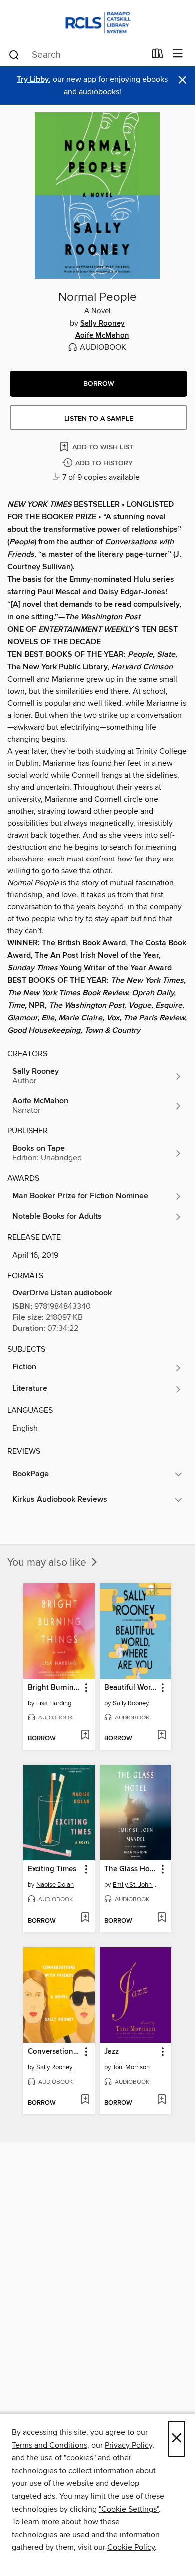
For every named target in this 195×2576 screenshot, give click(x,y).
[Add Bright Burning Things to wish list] (85, 1736)
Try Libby (33, 80)
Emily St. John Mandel (137, 1885)
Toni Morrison (131, 2067)
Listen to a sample (99, 419)
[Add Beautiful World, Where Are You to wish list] (162, 1736)
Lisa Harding (54, 1703)
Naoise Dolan (55, 1885)
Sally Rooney (103, 324)
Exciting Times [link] (52, 1869)
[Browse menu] (178, 54)
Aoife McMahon (102, 336)
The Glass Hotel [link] (131, 1869)
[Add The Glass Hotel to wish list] (162, 1918)
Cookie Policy (131, 2547)
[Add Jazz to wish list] (162, 2100)
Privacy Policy (129, 2445)
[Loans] (158, 56)
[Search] (14, 54)
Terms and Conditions (50, 2445)
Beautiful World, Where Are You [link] (131, 1688)
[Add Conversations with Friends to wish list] (85, 2100)
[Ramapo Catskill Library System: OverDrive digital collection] (97, 21)
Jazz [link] (112, 2052)
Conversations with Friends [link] (54, 2052)
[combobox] (77, 55)
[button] (99, 384)
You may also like (48, 1563)
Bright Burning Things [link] (54, 1688)
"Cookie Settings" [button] (129, 2509)
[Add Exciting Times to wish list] (85, 1918)
